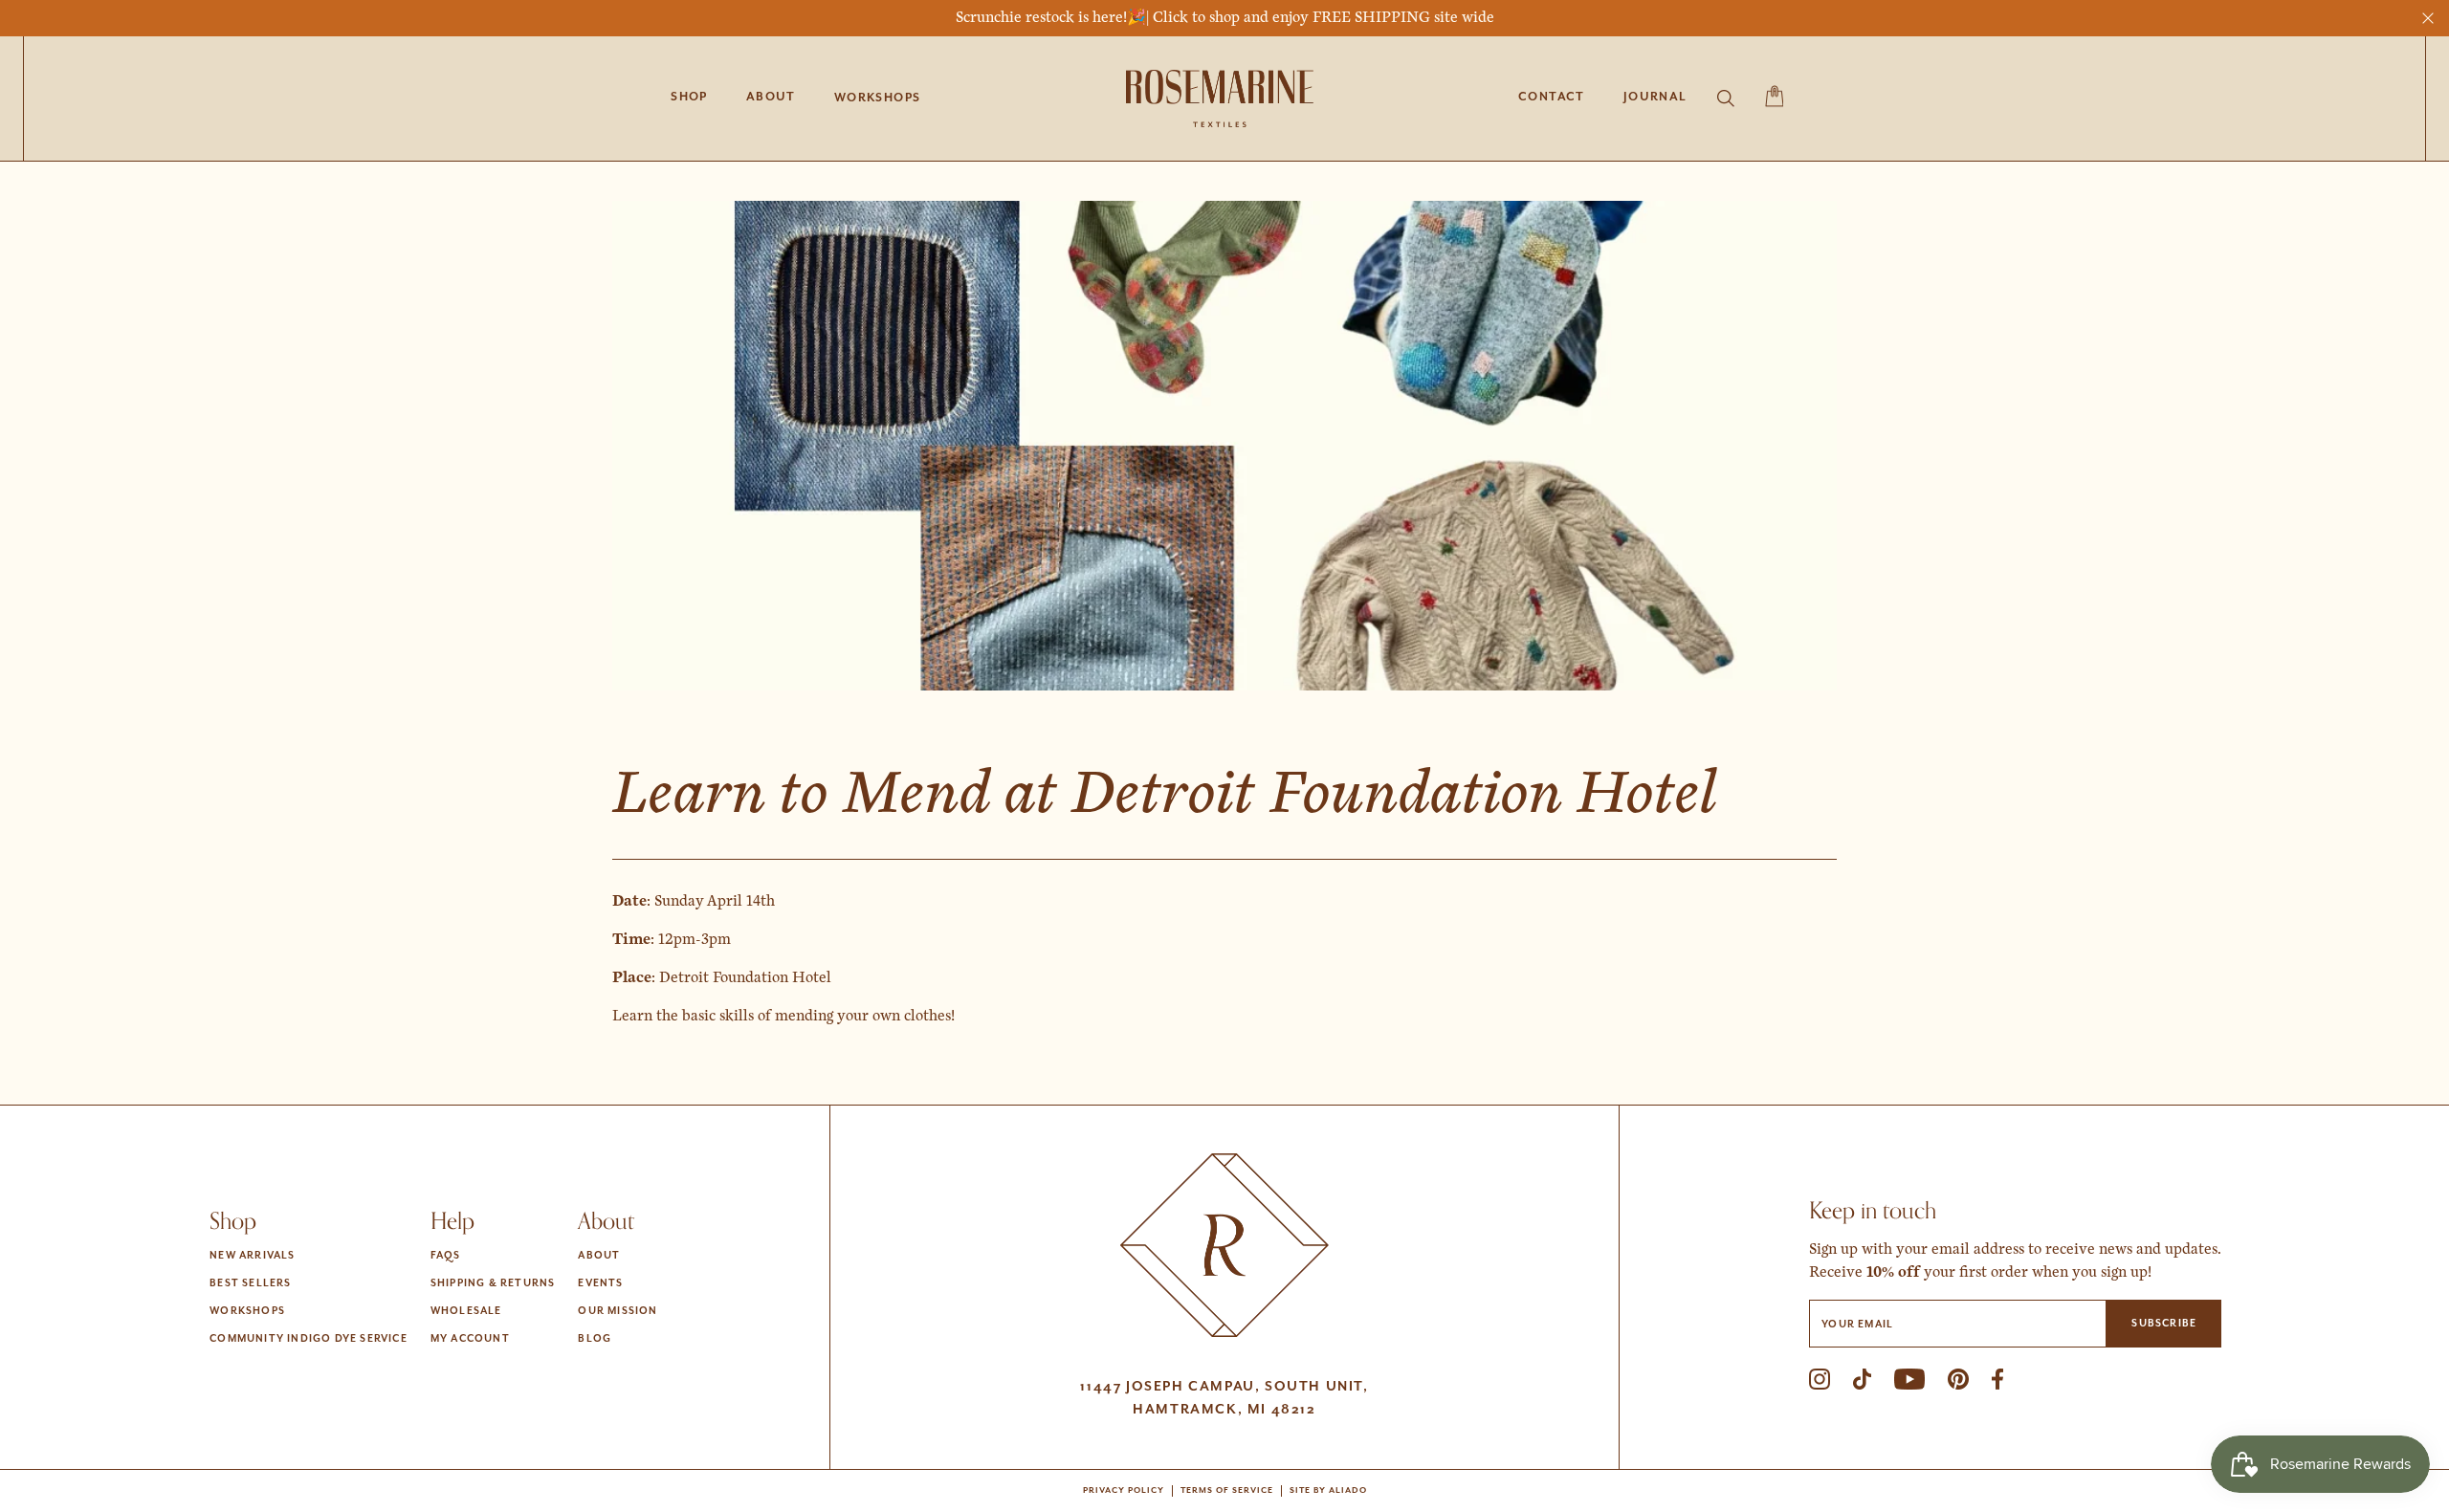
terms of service (1227, 1491)
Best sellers (250, 1283)
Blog (595, 1339)
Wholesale (466, 1311)
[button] (878, 99)
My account (470, 1339)
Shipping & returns (493, 1283)
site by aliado (1328, 1491)
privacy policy (1124, 1491)
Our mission (618, 1311)
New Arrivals (252, 1256)
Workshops (247, 1311)
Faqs (446, 1256)
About (599, 1256)
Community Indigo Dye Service (309, 1339)
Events (600, 1283)
